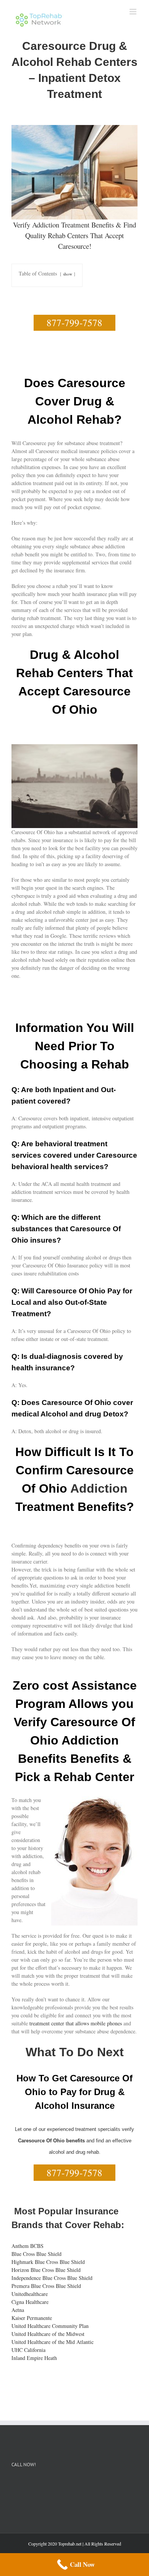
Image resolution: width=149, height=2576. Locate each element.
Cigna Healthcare (30, 2302)
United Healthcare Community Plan (50, 2326)
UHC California (28, 2350)
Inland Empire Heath (34, 2358)
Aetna (18, 2310)
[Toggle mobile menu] (134, 12)
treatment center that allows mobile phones (76, 2023)
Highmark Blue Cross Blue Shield (48, 2262)
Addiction (99, 1488)
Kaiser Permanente (32, 2318)
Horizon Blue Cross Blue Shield (46, 2270)
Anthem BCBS (28, 2246)
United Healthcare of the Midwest (48, 2334)
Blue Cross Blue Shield (36, 2254)
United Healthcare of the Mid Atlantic (53, 2342)
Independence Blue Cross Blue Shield (52, 2278)
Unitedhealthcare (30, 2294)
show (68, 274)
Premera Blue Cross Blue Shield (46, 2286)
